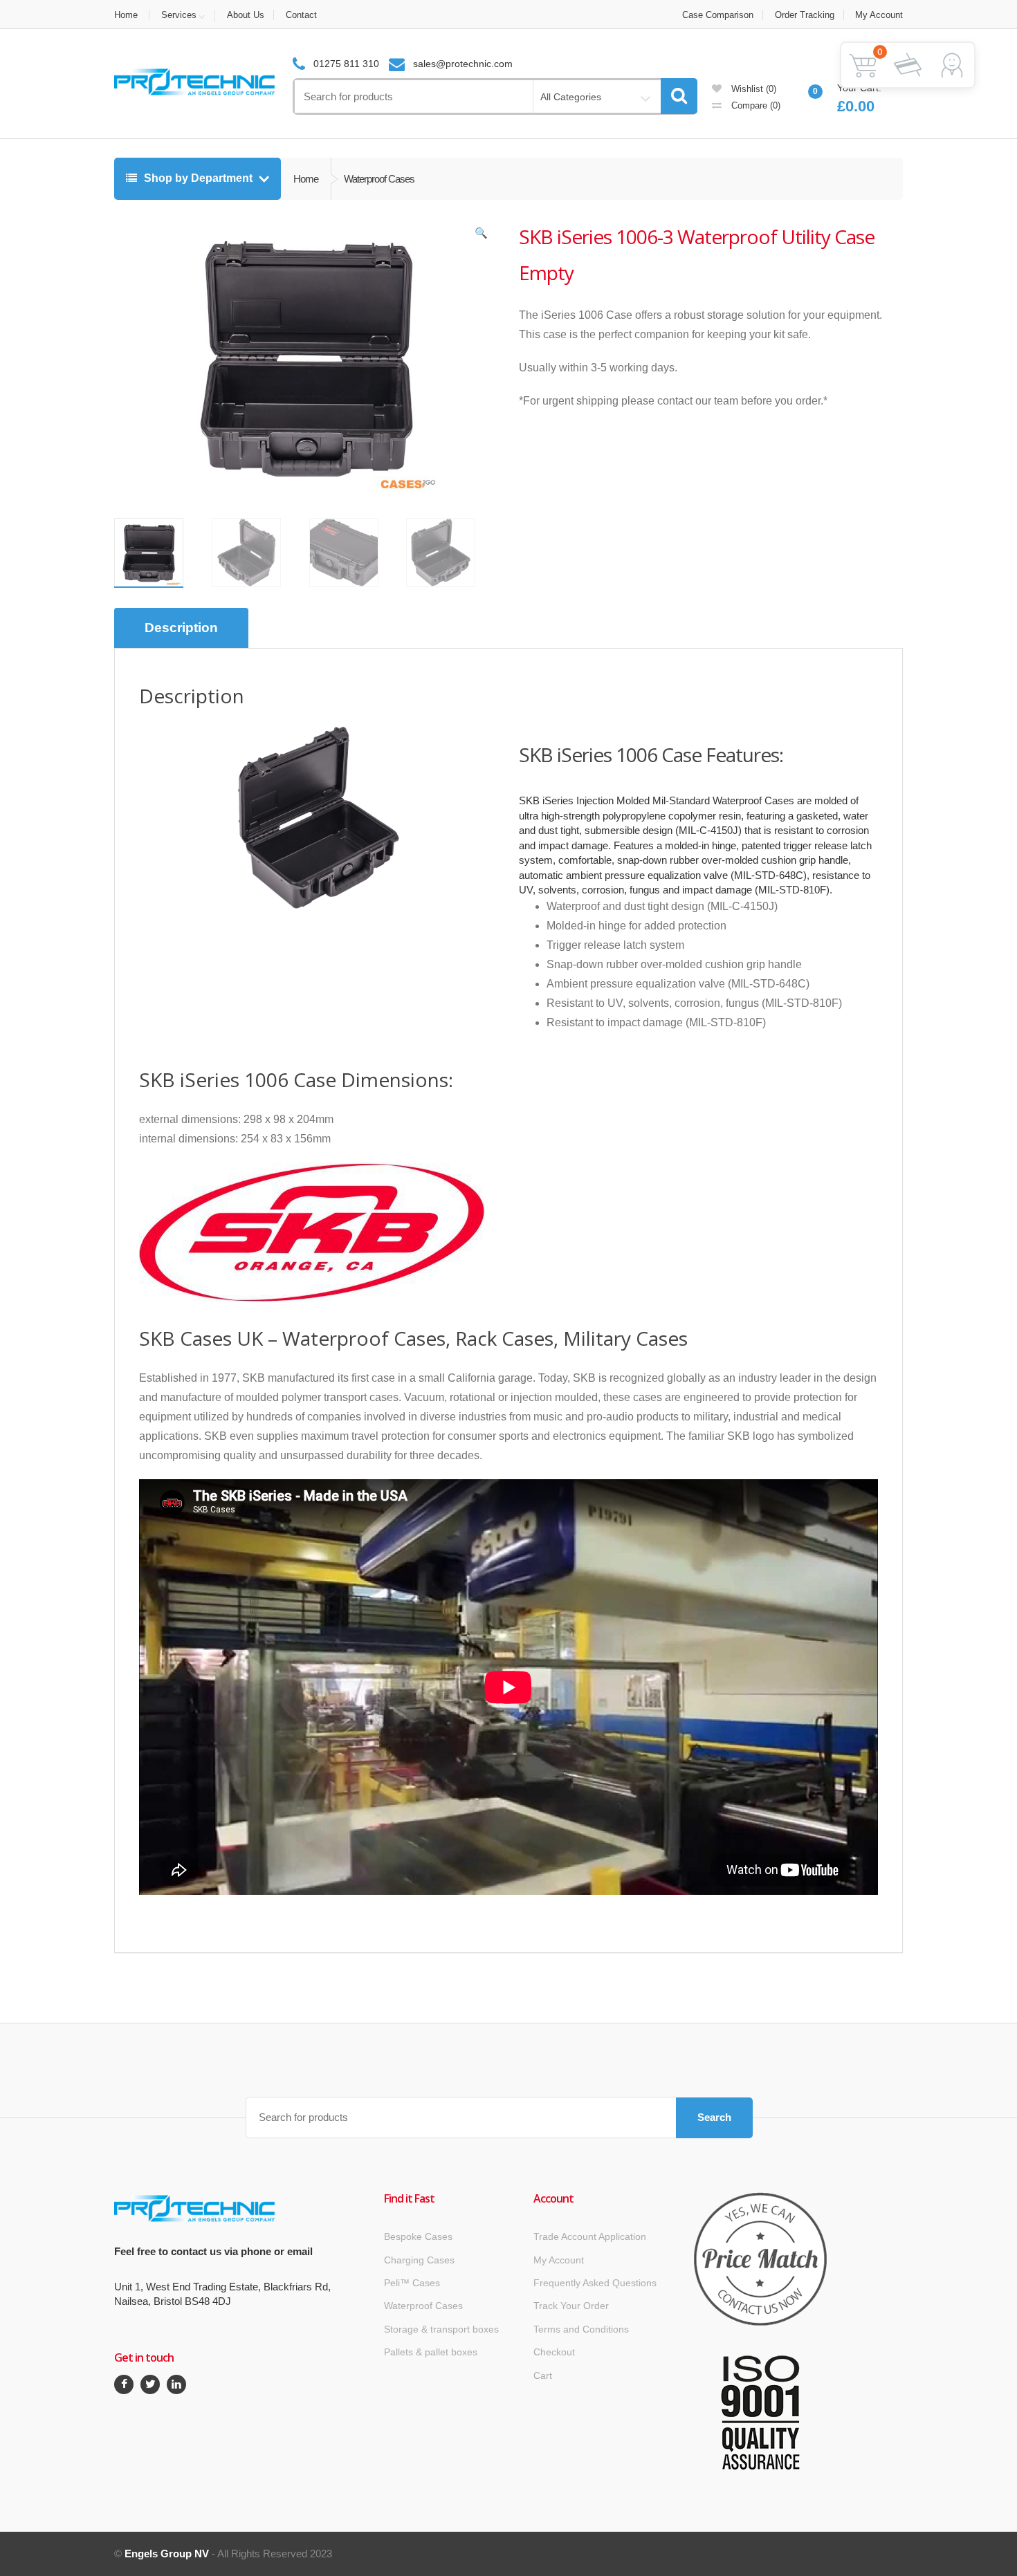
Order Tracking (805, 15)
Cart (543, 2375)
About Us (246, 15)
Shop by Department (198, 178)
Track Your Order (571, 2306)
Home (126, 15)
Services (179, 15)
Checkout (554, 2352)
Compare (754, 105)
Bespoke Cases (418, 2236)
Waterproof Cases (423, 2306)
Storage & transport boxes (441, 2329)
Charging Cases (419, 2260)
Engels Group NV (167, 2554)
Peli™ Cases (412, 2283)
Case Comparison (718, 15)
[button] (481, 236)
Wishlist (752, 89)
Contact (301, 15)
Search (714, 2117)
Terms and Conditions (581, 2329)
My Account (879, 15)
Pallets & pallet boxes (431, 2352)
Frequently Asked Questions (595, 2283)
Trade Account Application (590, 2236)
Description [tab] (181, 628)
